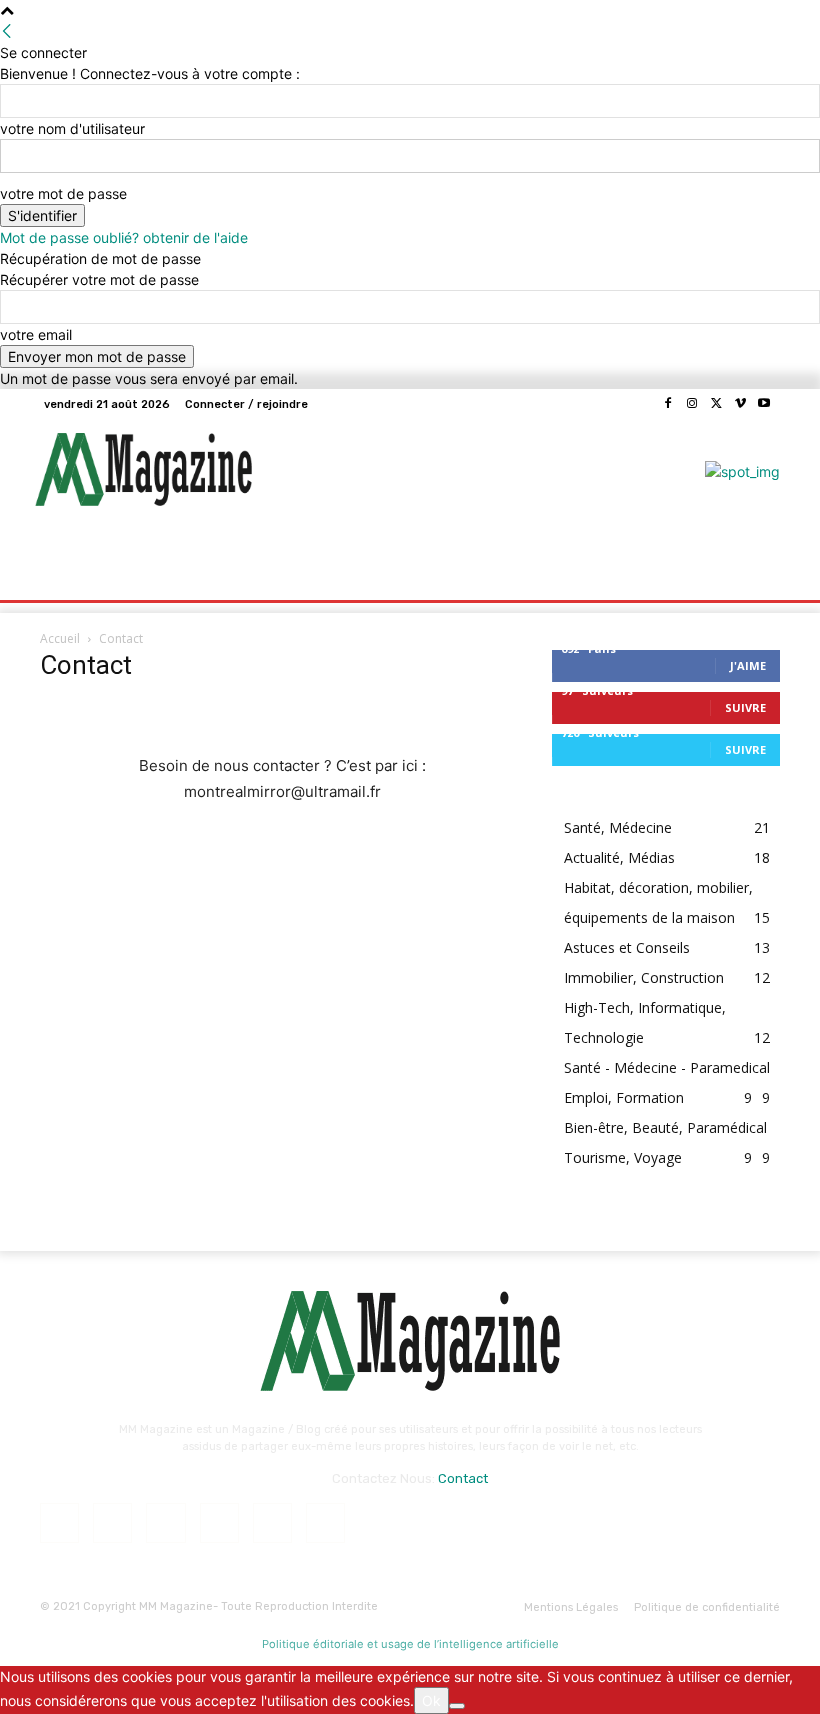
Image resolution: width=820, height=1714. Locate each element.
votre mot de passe (63, 193)
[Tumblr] (272, 1522)
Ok (431, 1700)
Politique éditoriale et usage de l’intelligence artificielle (410, 1644)
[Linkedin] (165, 1522)
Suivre (745, 707)
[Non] (457, 1706)
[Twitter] (716, 404)
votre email (36, 334)
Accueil (60, 638)
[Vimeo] (740, 404)
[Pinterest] (219, 1522)
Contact (463, 1478)
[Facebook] (668, 404)
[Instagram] (692, 404)
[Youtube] (764, 404)
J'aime (748, 665)
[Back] (7, 31)
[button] (756, 559)
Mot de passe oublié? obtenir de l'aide (124, 237)
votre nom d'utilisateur (72, 128)
